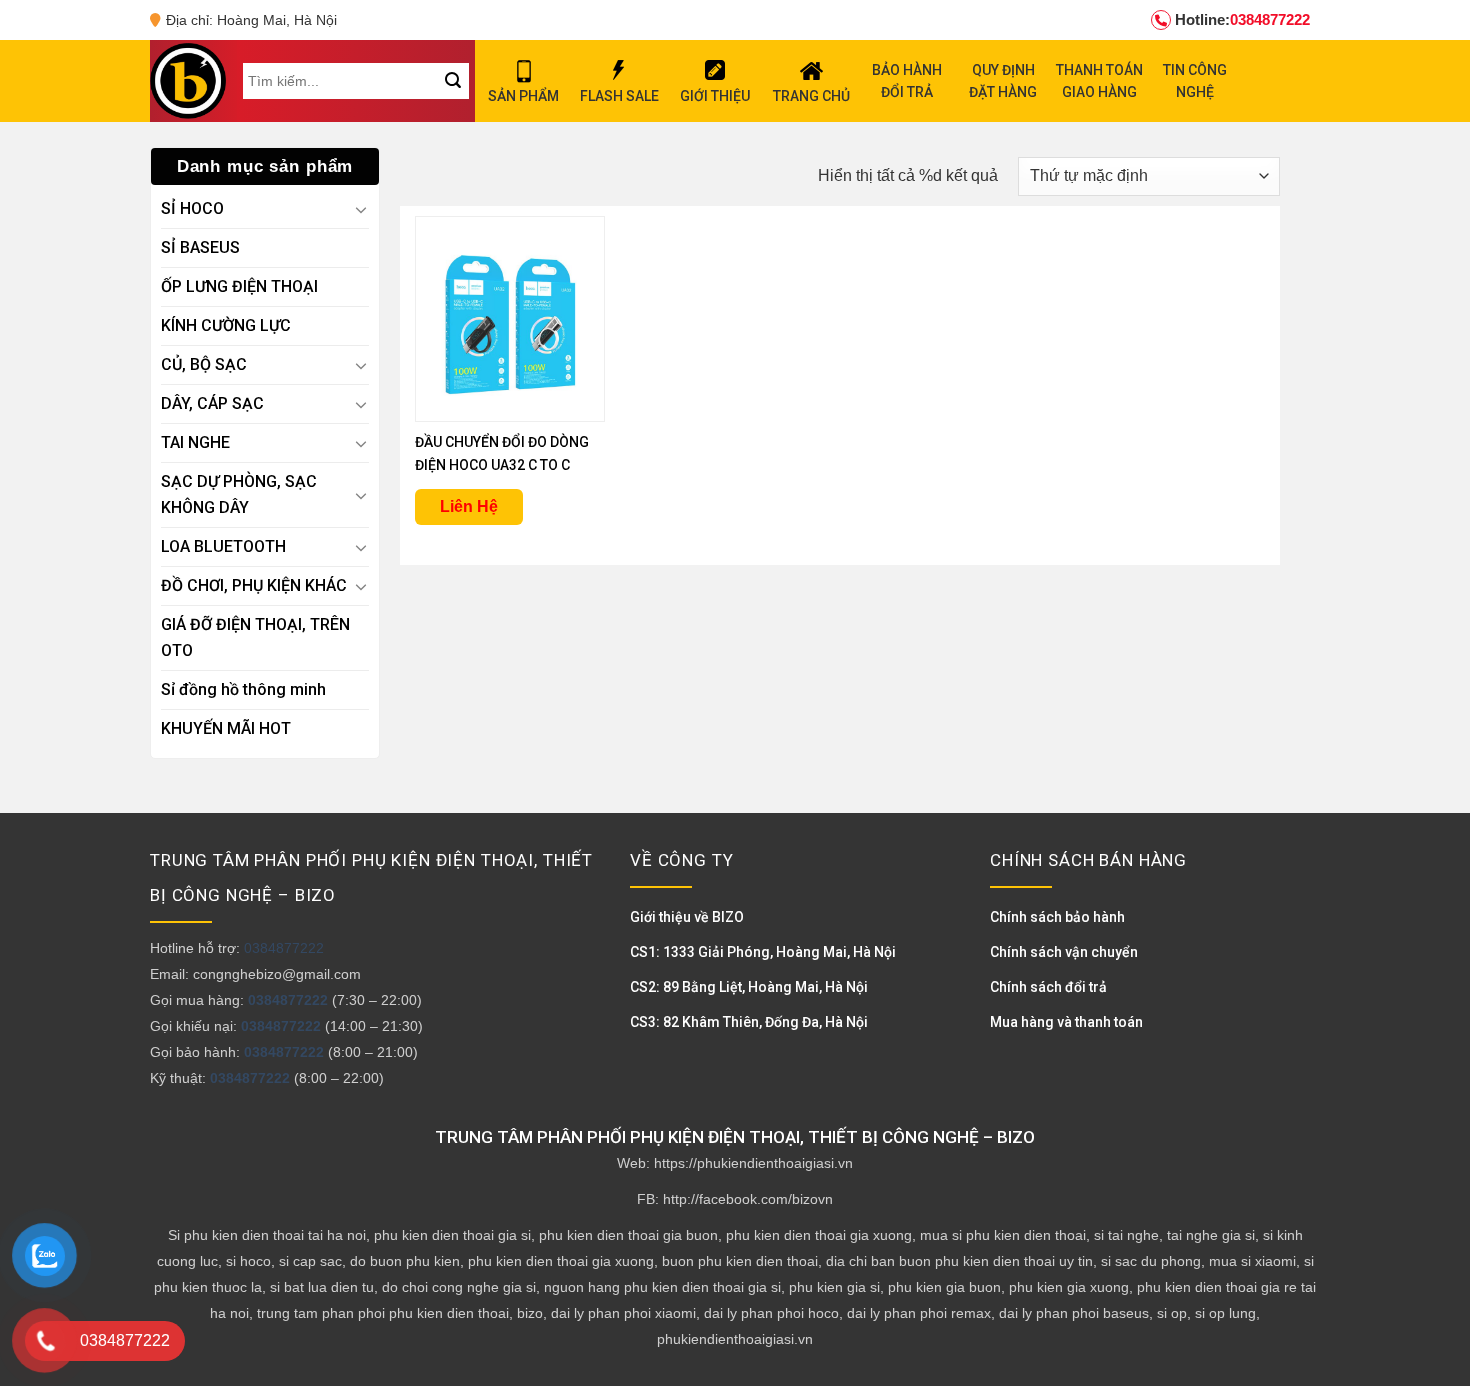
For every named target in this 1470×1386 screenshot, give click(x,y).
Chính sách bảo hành (1057, 917)
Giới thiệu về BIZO (687, 917)
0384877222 (1242, 19)
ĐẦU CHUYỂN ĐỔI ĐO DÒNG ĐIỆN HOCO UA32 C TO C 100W (502, 455)
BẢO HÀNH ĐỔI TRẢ (907, 81)
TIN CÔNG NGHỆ (1195, 81)
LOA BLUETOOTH (223, 546)
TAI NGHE (195, 442)
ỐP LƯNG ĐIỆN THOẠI (239, 286)
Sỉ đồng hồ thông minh (243, 689)
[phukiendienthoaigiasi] (188, 81)
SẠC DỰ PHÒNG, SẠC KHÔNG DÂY (239, 494)
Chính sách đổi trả (1048, 987)
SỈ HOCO (192, 208)
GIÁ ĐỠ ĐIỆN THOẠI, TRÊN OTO (255, 637)
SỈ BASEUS (200, 247)
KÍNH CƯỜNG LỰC (226, 325)
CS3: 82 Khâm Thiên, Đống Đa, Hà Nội (749, 1022)
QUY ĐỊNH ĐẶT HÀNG (1003, 81)
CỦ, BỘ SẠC (204, 364)
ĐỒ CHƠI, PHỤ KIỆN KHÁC (254, 585)
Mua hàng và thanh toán (1066, 1022)
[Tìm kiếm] (452, 81)
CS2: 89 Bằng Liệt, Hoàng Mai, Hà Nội (749, 987)
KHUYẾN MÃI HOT (226, 728)
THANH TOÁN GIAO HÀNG (1099, 81)
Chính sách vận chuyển (1064, 952)
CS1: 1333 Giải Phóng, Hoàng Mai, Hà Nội (763, 952)
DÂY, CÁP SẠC (212, 403)
